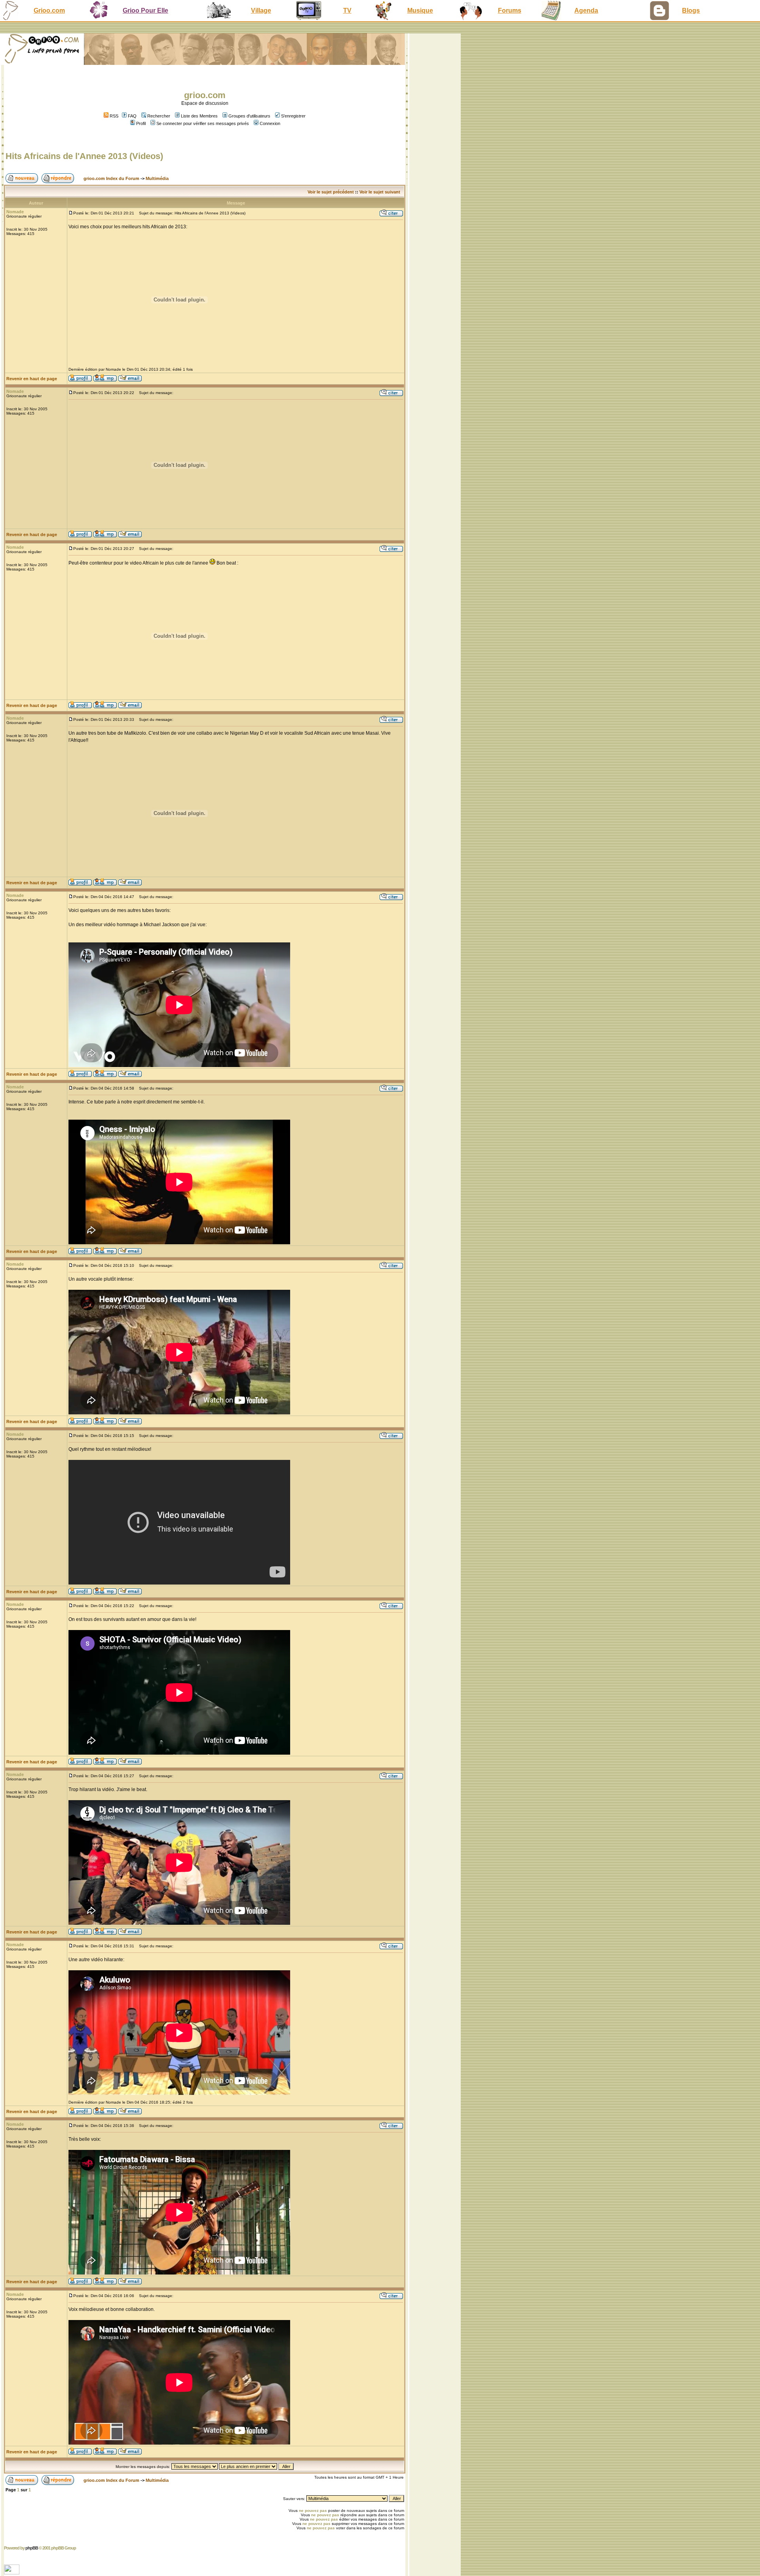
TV (347, 10)
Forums (510, 10)
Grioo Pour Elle (145, 10)
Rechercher (159, 116)
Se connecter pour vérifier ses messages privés (203, 123)
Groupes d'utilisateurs (249, 116)
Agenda (586, 10)
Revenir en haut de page (32, 379)
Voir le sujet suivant (380, 192)
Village (261, 10)
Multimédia (157, 178)
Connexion (270, 123)
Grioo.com (49, 10)
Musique (420, 10)
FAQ (132, 116)
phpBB (32, 2548)
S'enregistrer (293, 116)
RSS (113, 116)
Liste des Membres (199, 116)
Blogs (691, 10)
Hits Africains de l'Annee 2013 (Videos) (84, 156)
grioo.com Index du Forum (111, 178)
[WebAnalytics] (12, 2572)
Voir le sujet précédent (331, 192)
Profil (141, 123)
